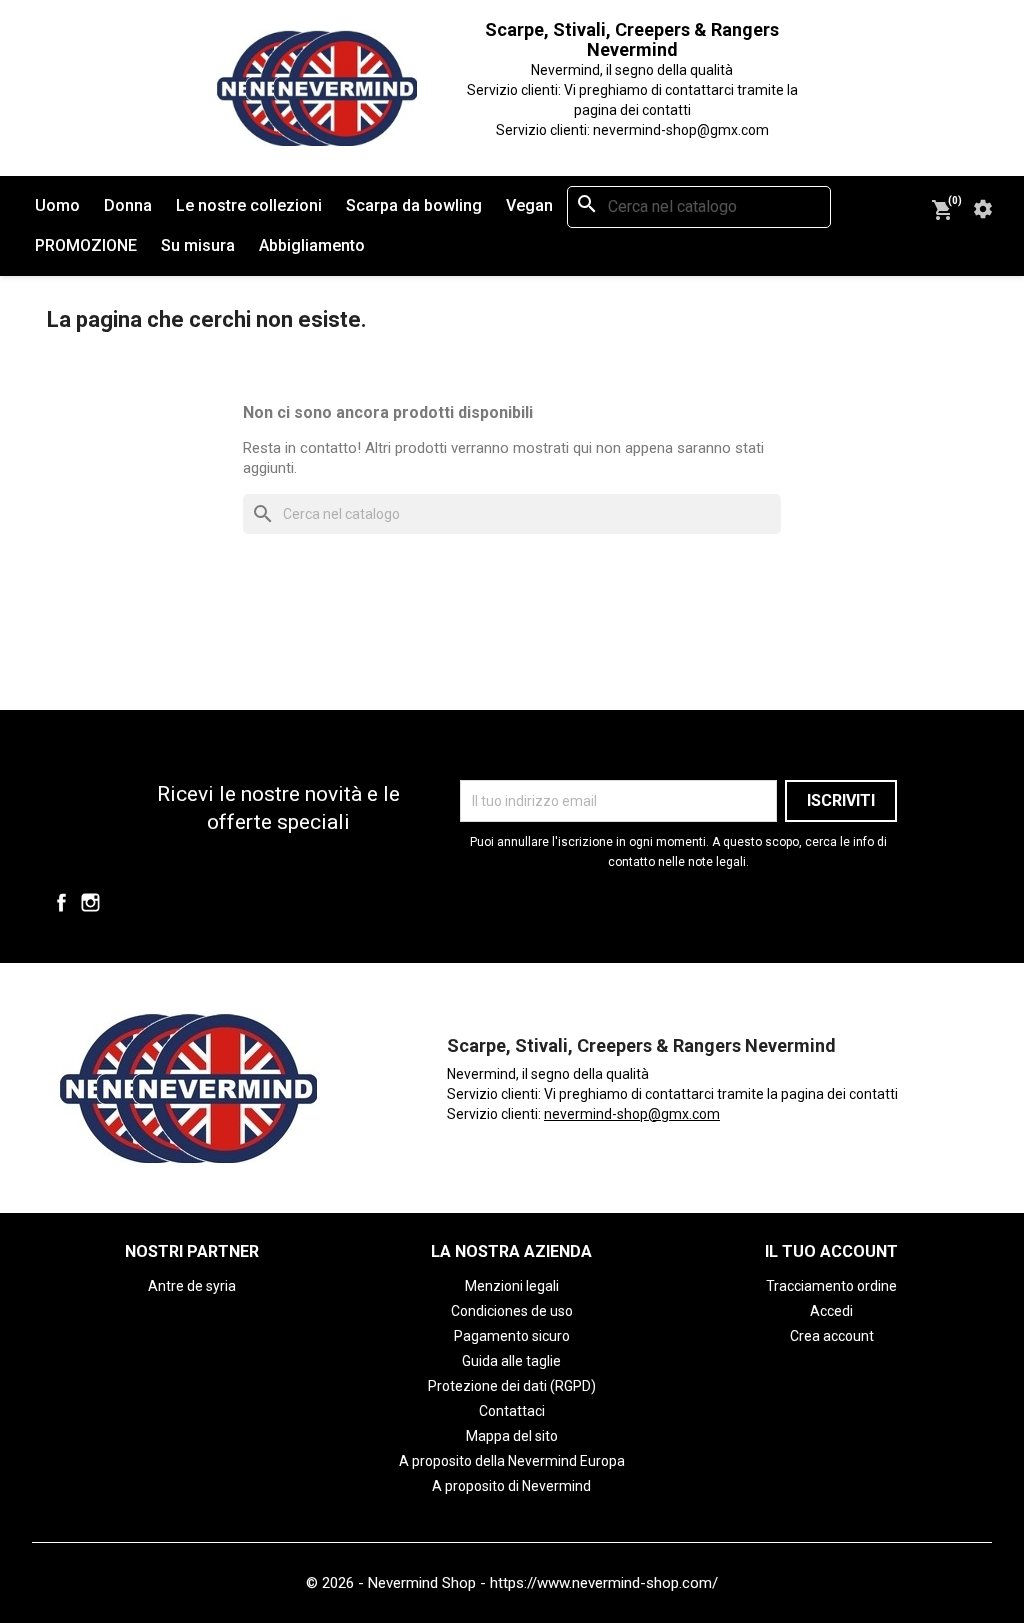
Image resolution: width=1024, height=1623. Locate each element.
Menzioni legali (512, 1286)
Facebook (61, 902)
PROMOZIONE (86, 245)
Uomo (57, 205)
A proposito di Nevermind (511, 1486)
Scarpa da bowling (414, 205)
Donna (128, 205)
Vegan (529, 205)
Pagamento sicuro (512, 1336)
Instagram (90, 902)
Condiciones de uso (512, 1311)
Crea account (832, 1336)
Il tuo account (831, 1251)
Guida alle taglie (511, 1361)
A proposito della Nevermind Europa (512, 1461)
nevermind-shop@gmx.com (632, 1114)
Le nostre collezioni (249, 205)
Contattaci (512, 1411)
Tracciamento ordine (831, 1286)
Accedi (831, 1311)
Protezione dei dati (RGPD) (512, 1386)
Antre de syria (192, 1286)
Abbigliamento (312, 245)
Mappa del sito (512, 1436)
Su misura (198, 245)
